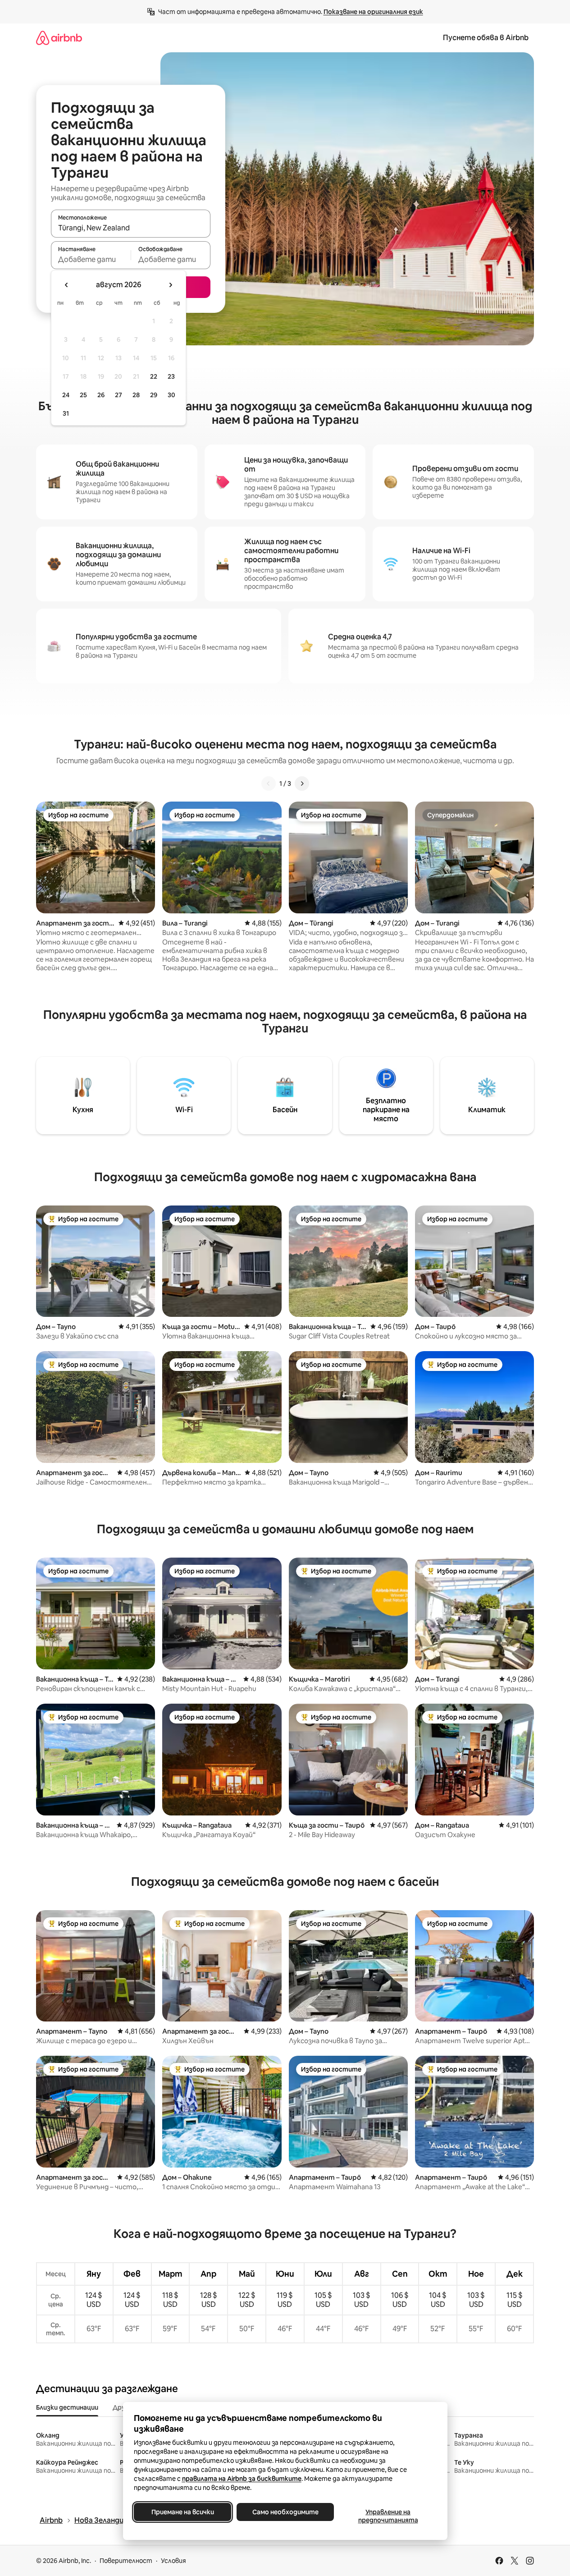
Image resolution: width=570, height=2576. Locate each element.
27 (119, 395)
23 (171, 376)
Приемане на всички (182, 2512)
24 (66, 395)
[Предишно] (269, 784)
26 (101, 395)
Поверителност (126, 2561)
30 (171, 395)
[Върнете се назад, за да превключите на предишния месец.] (67, 285)
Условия (173, 2561)
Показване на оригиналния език (373, 12)
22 (154, 376)
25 (83, 395)
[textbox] (91, 259)
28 (136, 395)
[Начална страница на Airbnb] (59, 38)
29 (154, 395)
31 (66, 413)
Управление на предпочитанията (388, 2516)
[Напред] (302, 784)
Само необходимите (285, 2512)
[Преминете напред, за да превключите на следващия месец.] (170, 285)
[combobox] (131, 228)
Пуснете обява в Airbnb (486, 38)
